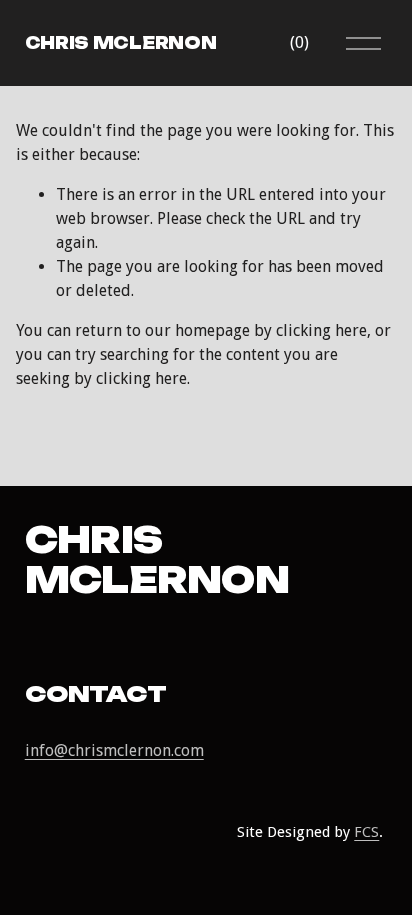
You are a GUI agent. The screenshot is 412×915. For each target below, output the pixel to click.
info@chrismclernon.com (114, 750)
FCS (366, 832)
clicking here (321, 330)
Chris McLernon (121, 43)
